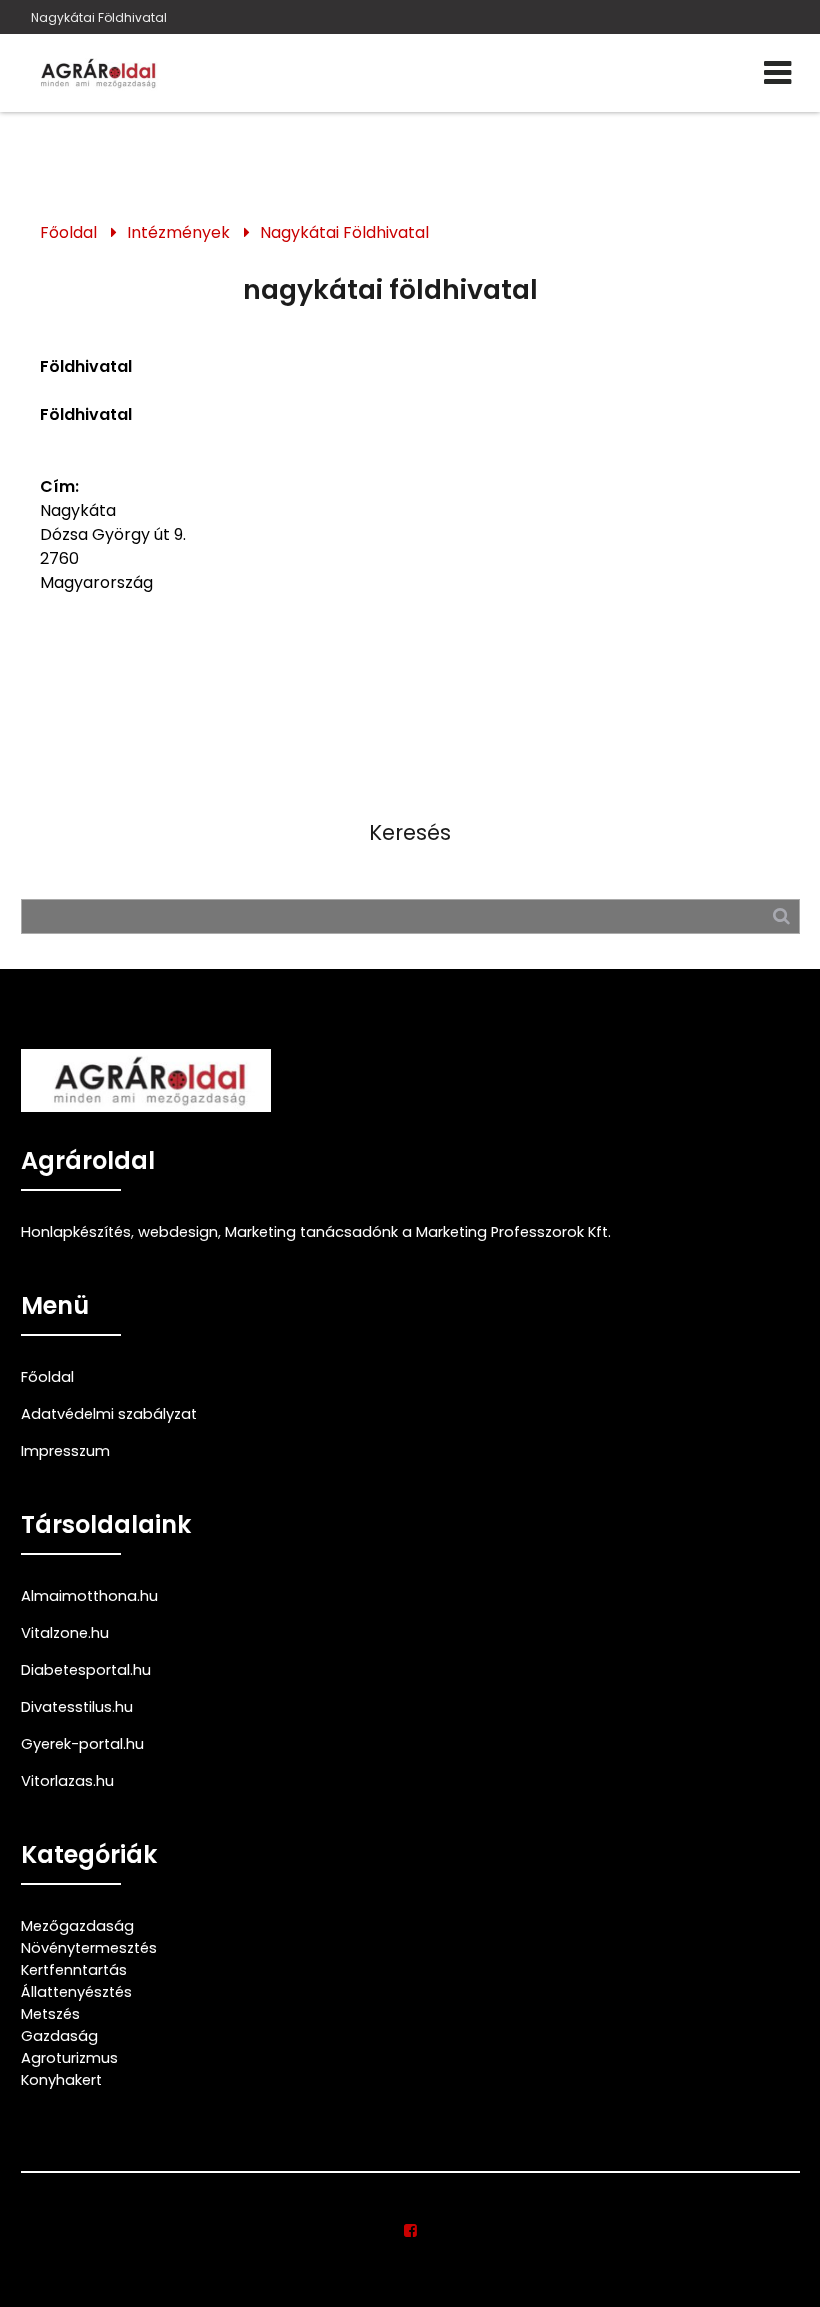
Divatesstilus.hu (77, 1707)
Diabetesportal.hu (86, 1670)
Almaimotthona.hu (89, 1596)
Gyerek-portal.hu (82, 1744)
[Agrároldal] (96, 73)
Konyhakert (61, 2080)
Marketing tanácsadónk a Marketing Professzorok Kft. (418, 1232)
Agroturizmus (69, 2058)
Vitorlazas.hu (67, 1781)
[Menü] (777, 73)
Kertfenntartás (74, 1970)
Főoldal (68, 232)
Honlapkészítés (76, 1232)
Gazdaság (59, 2036)
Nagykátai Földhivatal (99, 17)
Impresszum (65, 1451)
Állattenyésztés (76, 1992)
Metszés (50, 2014)
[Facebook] (410, 2231)
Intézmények (178, 232)
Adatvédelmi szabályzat (109, 1414)
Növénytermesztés (89, 1948)
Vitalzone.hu (65, 1633)
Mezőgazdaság (77, 1926)
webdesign (178, 1232)
